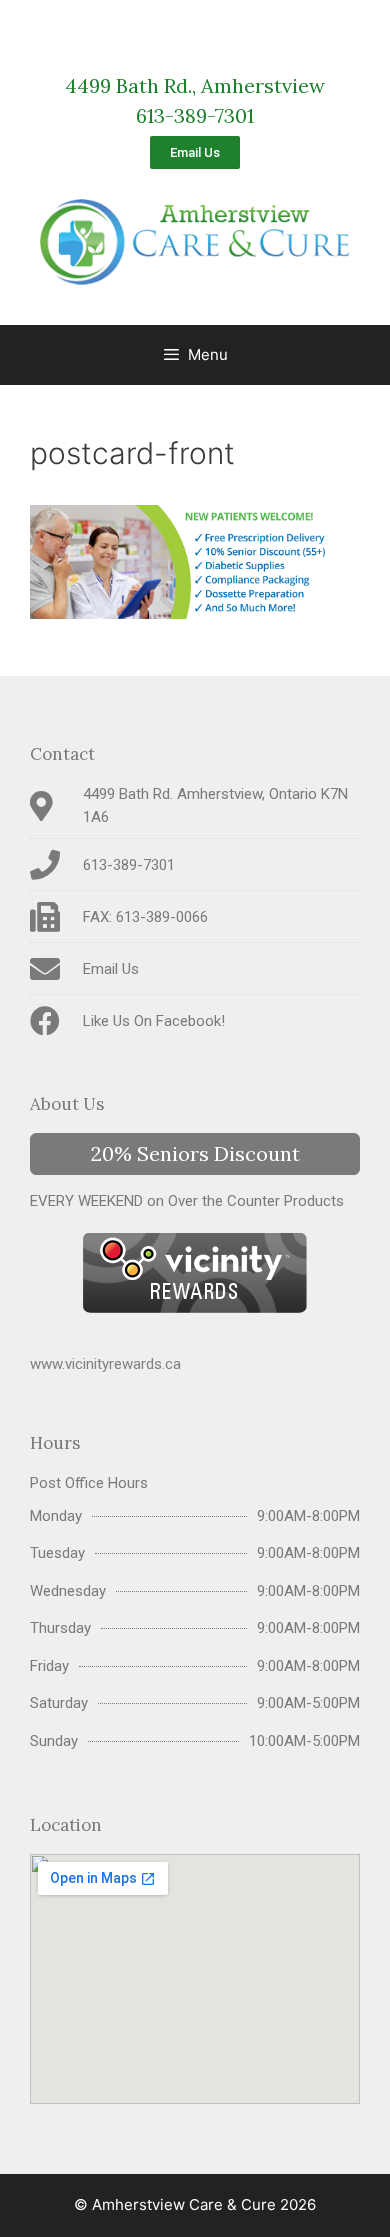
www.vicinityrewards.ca (105, 1364)
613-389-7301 (195, 115)
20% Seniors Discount (195, 1153)
